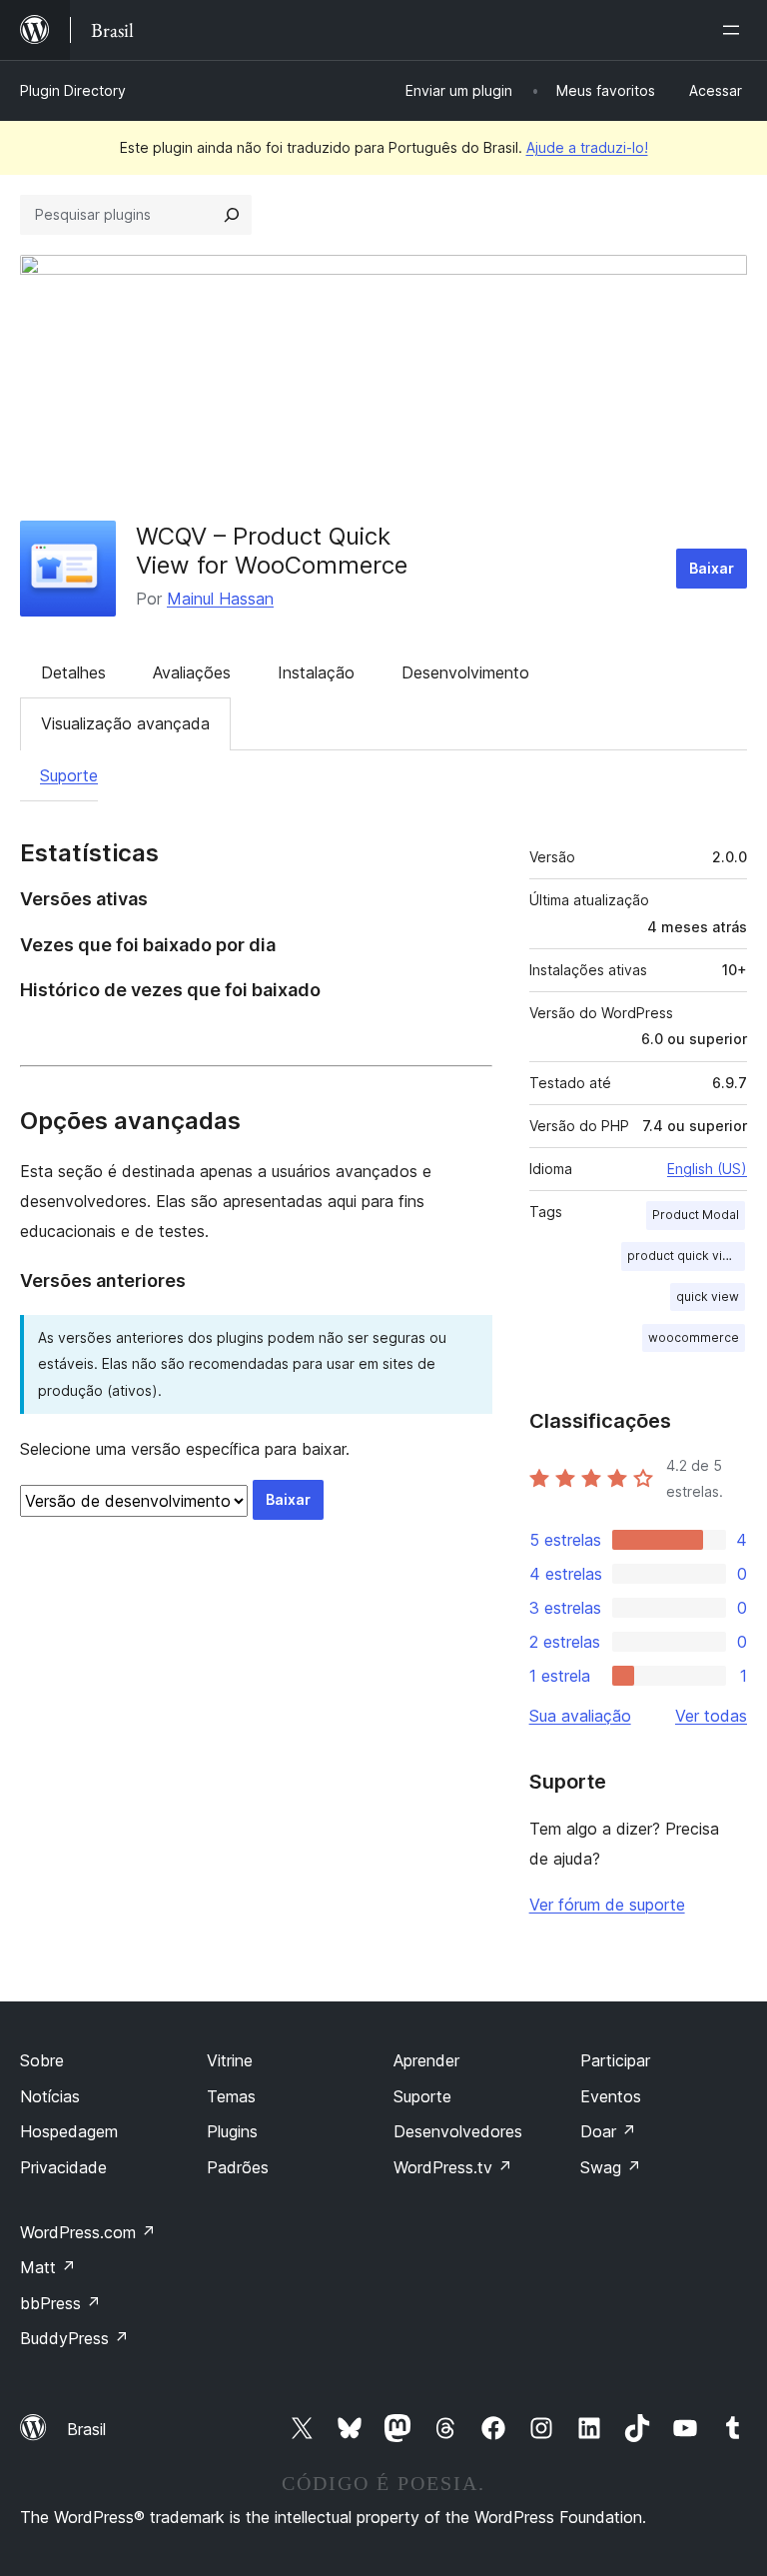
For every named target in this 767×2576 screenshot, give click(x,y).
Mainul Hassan (220, 599)
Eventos (611, 2096)
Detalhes (73, 672)
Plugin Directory (73, 90)
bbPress (60, 2303)
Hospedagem (69, 2131)
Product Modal (696, 1215)
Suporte (69, 775)
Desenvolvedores (458, 2131)
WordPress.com (88, 2232)
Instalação (316, 672)
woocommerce (694, 1337)
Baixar (712, 568)
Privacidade (63, 2167)
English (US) (707, 1169)
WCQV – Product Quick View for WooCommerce (272, 551)
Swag (611, 2167)
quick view (708, 1296)
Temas (231, 2096)
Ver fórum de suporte (607, 1905)
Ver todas (711, 1716)
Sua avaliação (580, 1716)
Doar (608, 2131)
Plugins (232, 2131)
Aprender (426, 2060)
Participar (615, 2060)
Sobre (42, 2060)
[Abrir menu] (735, 30)
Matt (48, 2267)
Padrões (238, 2167)
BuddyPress (74, 2338)
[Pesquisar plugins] (232, 215)
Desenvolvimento (465, 672)
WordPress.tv (453, 2167)
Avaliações (192, 672)
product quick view (684, 1256)
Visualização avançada (125, 723)
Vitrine (230, 2060)
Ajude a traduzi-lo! (587, 147)
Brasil (86, 2429)
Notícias (50, 2096)
